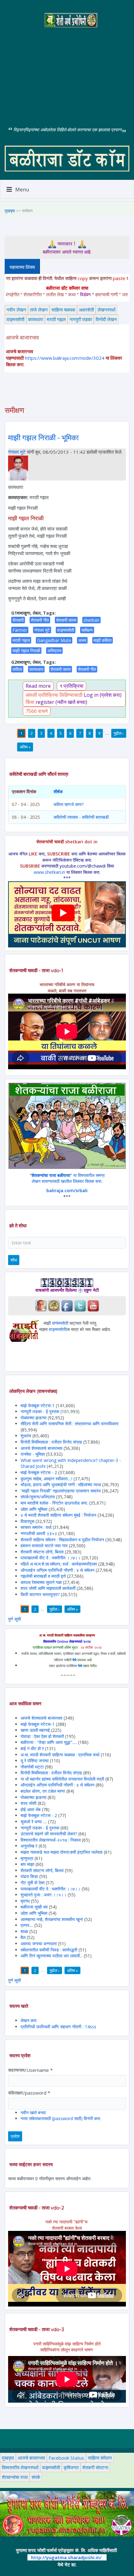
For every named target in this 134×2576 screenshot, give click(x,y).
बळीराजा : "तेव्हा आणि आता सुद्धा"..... (49, 1742)
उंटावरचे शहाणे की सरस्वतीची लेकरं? (49, 1834)
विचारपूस (27, 1521)
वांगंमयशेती (60, 1323)
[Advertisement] (67, 72)
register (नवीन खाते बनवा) (61, 702)
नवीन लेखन (16, 310)
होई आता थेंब (31, 1809)
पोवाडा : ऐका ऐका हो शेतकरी (42, 1736)
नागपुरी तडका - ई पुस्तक (40, 1411)
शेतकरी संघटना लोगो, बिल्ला (42, 1552)
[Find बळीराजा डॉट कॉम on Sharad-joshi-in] (41, 1305)
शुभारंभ (26, 1436)
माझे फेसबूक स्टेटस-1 (38, 1405)
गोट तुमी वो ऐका (33, 1883)
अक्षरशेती (86, 310)
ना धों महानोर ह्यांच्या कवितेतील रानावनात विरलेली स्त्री (62, 1779)
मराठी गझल (56, 319)
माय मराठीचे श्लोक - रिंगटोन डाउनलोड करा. (54, 1503)
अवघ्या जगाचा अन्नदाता (39, 1944)
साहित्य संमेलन (100, 2458)
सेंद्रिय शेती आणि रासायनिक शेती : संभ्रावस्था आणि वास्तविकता (69, 1424)
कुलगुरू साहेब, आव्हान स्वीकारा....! (46, 1479)
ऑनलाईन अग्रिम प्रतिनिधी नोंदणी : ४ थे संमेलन (57, 1570)
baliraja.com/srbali (67, 1190)
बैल (23, 1937)
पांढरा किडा (29, 1876)
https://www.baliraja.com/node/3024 (65, 358)
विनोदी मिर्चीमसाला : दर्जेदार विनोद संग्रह (51, 1442)
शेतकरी (18, 620)
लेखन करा (29, 2020)
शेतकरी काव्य (66, 620)
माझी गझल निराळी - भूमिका (43, 438)
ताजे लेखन (39, 310)
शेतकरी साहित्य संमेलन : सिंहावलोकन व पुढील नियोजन (62, 1540)
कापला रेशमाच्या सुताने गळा (41, 1582)
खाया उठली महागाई (36, 1730)
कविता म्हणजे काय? (69, 804)
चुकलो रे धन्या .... (34, 1822)
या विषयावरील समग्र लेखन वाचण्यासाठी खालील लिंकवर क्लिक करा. (68, 1178)
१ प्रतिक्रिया (72, 686)
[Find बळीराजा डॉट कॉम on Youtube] (93, 1305)
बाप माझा (27, 1864)
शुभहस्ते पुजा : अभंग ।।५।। (43, 1895)
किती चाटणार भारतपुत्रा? (40, 1594)
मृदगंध (25, 1901)
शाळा (24, 1931)
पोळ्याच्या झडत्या (33, 1418)
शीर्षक (58, 792)
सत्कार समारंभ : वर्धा (36, 1527)
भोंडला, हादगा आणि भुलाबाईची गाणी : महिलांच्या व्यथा (61, 1485)
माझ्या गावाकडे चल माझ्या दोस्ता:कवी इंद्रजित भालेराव (62, 1852)
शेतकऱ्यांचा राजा (15, 2477)
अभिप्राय (54, 651)
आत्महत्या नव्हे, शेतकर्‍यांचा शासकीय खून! (52, 1919)
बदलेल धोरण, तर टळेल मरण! (43, 1791)
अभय (82, 640)
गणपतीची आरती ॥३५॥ (39, 1533)
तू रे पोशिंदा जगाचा (35, 1761)
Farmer (20, 630)
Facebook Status (66, 2458)
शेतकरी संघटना (95, 2467)
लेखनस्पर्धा (106, 310)
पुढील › (119, 733)
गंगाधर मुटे (17, 452)
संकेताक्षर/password (29, 2093)
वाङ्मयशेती (15, 319)
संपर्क (36, 2477)
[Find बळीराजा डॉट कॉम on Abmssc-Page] (54, 1305)
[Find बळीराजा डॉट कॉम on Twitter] (80, 1305)
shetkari (91, 620)
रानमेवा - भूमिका (33, 1454)
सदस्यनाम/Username (30, 2070)
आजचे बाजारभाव (31, 2458)
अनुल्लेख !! (29, 1846)
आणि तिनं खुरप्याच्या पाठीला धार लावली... (52, 1956)
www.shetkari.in (49, 872)
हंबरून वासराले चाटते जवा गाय (44, 1546)
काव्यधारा (36, 319)
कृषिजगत (71, 2467)
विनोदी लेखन (106, 319)
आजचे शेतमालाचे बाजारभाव (41, 1448)
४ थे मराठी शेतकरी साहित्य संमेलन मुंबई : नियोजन (58, 1515)
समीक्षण (87, 630)
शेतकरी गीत (40, 620)
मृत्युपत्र (27, 1858)
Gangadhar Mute (54, 640)
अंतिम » (25, 747)
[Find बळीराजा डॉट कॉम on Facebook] (67, 1305)
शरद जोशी (29, 1803)
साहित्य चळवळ (63, 310)
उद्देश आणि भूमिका (34, 1509)
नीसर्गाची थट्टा (32, 1767)
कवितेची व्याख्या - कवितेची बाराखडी (81, 817)
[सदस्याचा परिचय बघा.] (18, 467)
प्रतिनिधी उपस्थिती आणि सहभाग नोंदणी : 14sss (58, 2027)
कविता (17, 669)
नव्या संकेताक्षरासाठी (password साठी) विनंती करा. (61, 2118)
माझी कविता (103, 640)
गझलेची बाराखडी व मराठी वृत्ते (43, 1576)
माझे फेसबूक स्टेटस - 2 (39, 1472)
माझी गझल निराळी (26, 651)
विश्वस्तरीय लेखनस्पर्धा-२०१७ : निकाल (51, 1840)
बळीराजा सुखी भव (34, 1907)
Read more (38, 686)
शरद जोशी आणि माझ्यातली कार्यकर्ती (48, 1588)
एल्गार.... (27, 1925)
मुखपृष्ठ (10, 211)
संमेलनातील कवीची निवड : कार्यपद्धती (49, 1950)
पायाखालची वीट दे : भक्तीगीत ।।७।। (50, 1558)
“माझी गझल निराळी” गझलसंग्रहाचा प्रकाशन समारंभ (61, 1491)
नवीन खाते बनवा (33, 2112)
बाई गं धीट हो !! (33, 1748)
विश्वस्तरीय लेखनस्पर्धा (20, 2467)
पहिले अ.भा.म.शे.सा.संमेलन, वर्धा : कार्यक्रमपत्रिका (59, 1564)
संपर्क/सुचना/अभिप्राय (38, 1497)
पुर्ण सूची (14, 1619)
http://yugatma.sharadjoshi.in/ (66, 2557)
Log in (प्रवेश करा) (103, 695)
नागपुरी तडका (81, 319)
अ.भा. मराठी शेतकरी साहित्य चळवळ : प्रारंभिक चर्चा (60, 1755)
